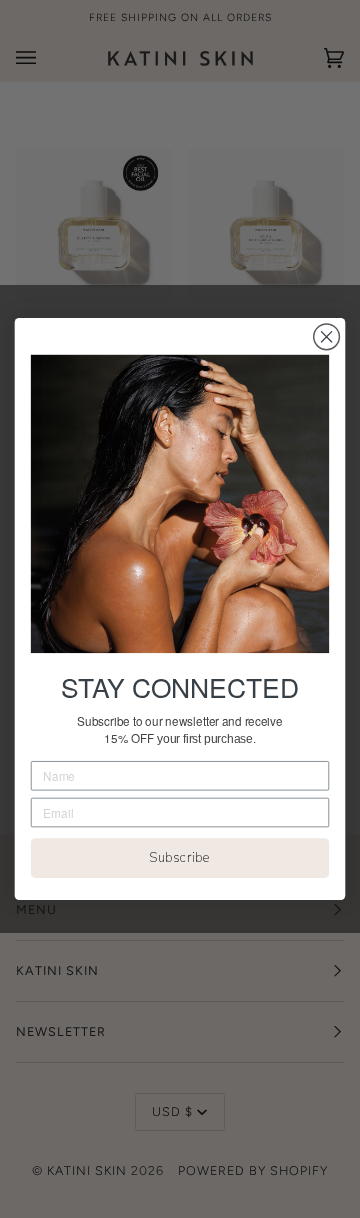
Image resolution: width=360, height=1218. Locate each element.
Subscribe (180, 858)
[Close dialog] (327, 337)
